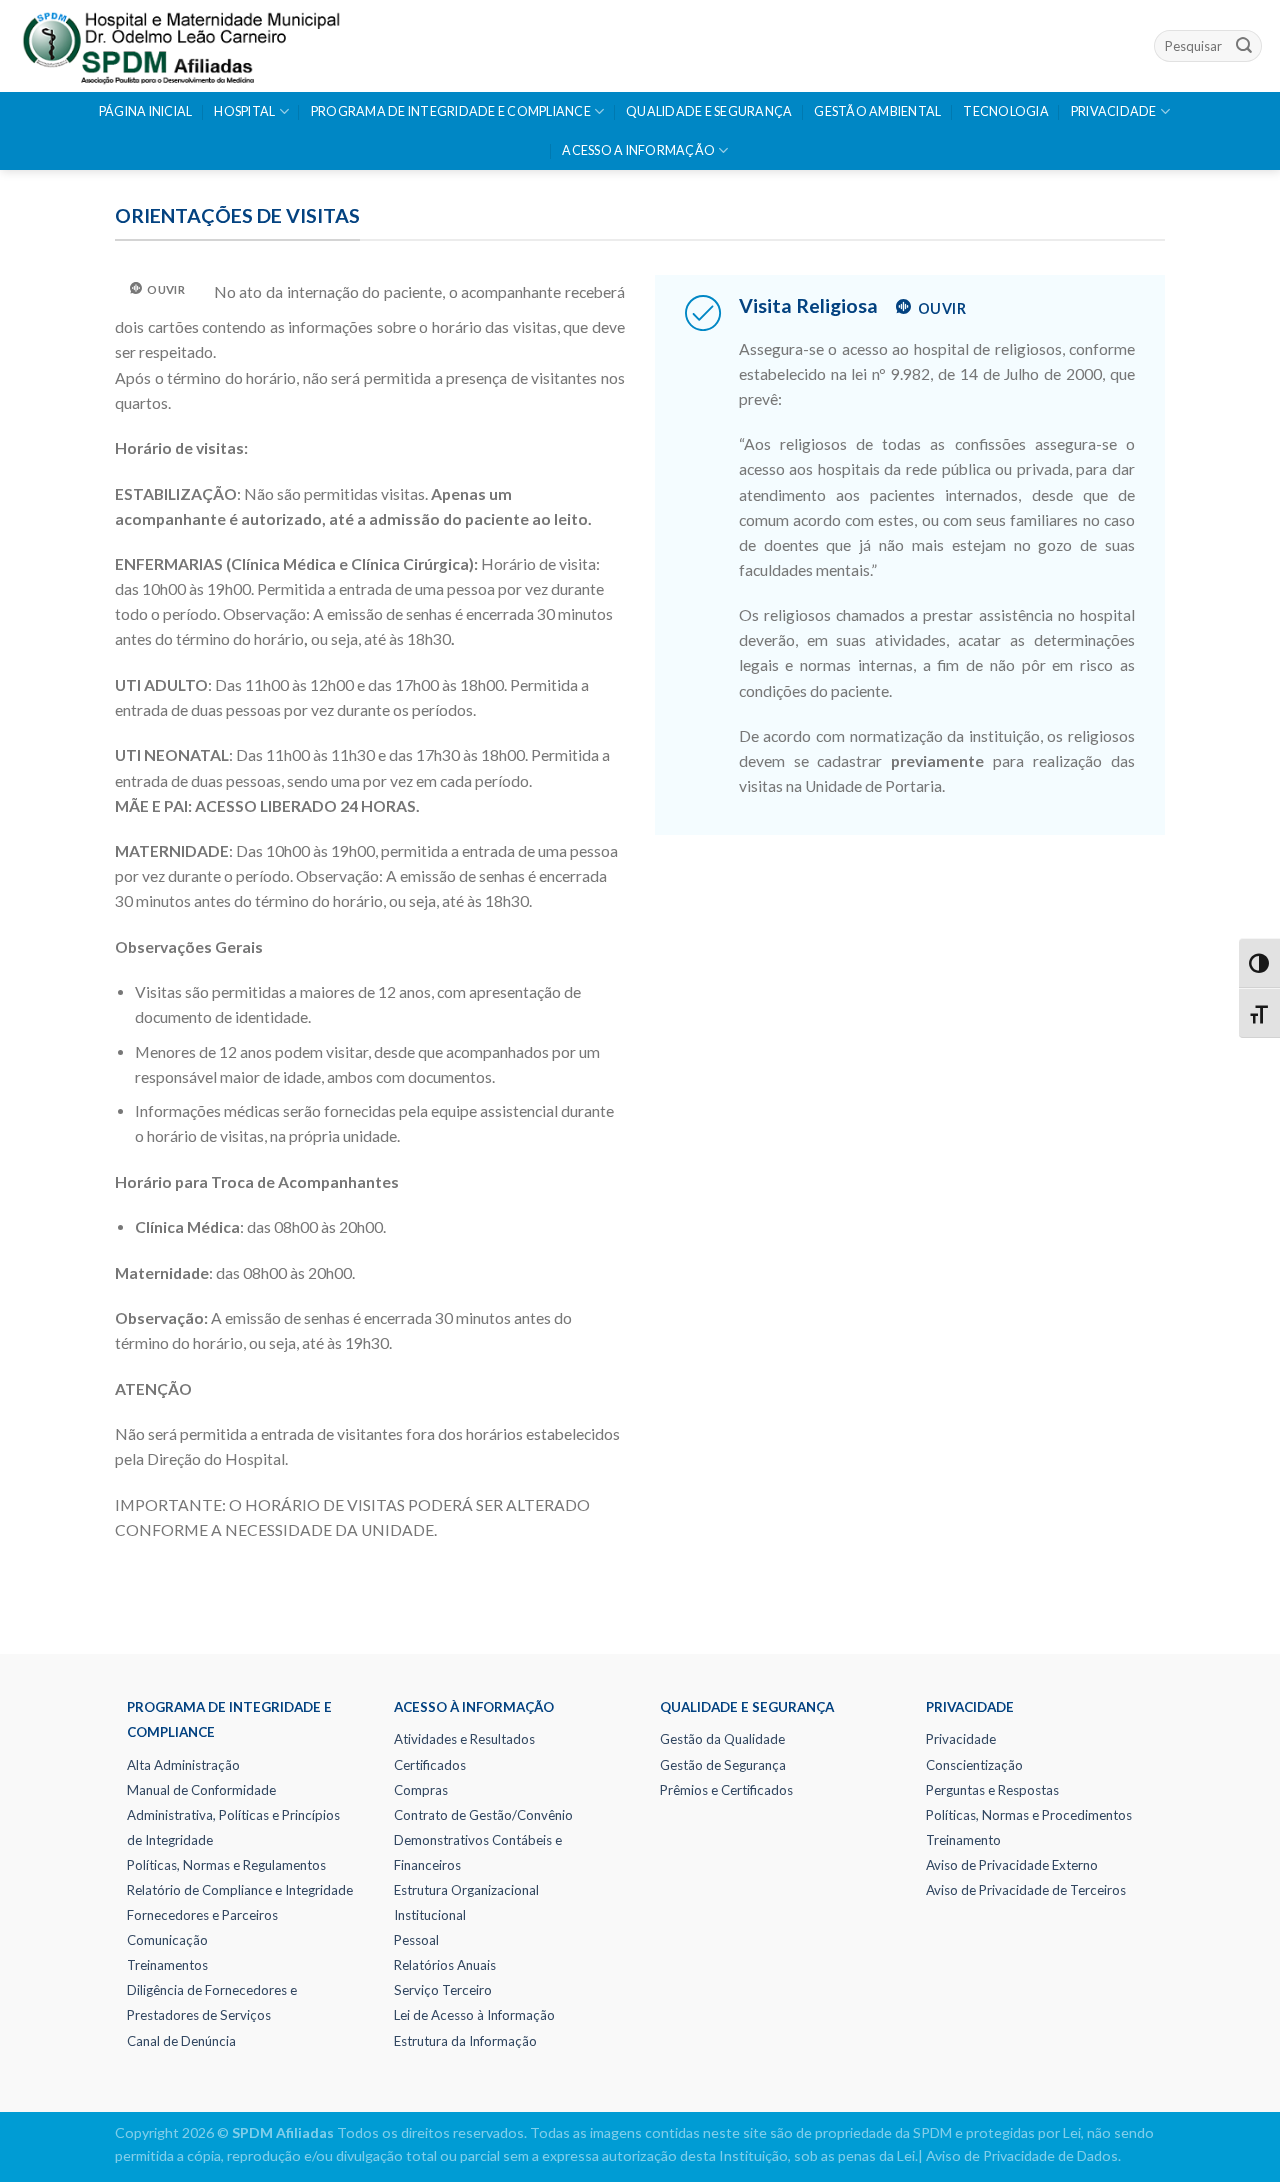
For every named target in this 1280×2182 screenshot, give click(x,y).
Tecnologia (1006, 111)
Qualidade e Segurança (709, 111)
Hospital (244, 111)
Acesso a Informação (638, 150)
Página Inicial (146, 111)
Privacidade (1114, 111)
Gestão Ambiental (877, 111)
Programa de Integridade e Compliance (451, 111)
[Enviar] (1244, 45)
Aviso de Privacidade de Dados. (1023, 2155)
